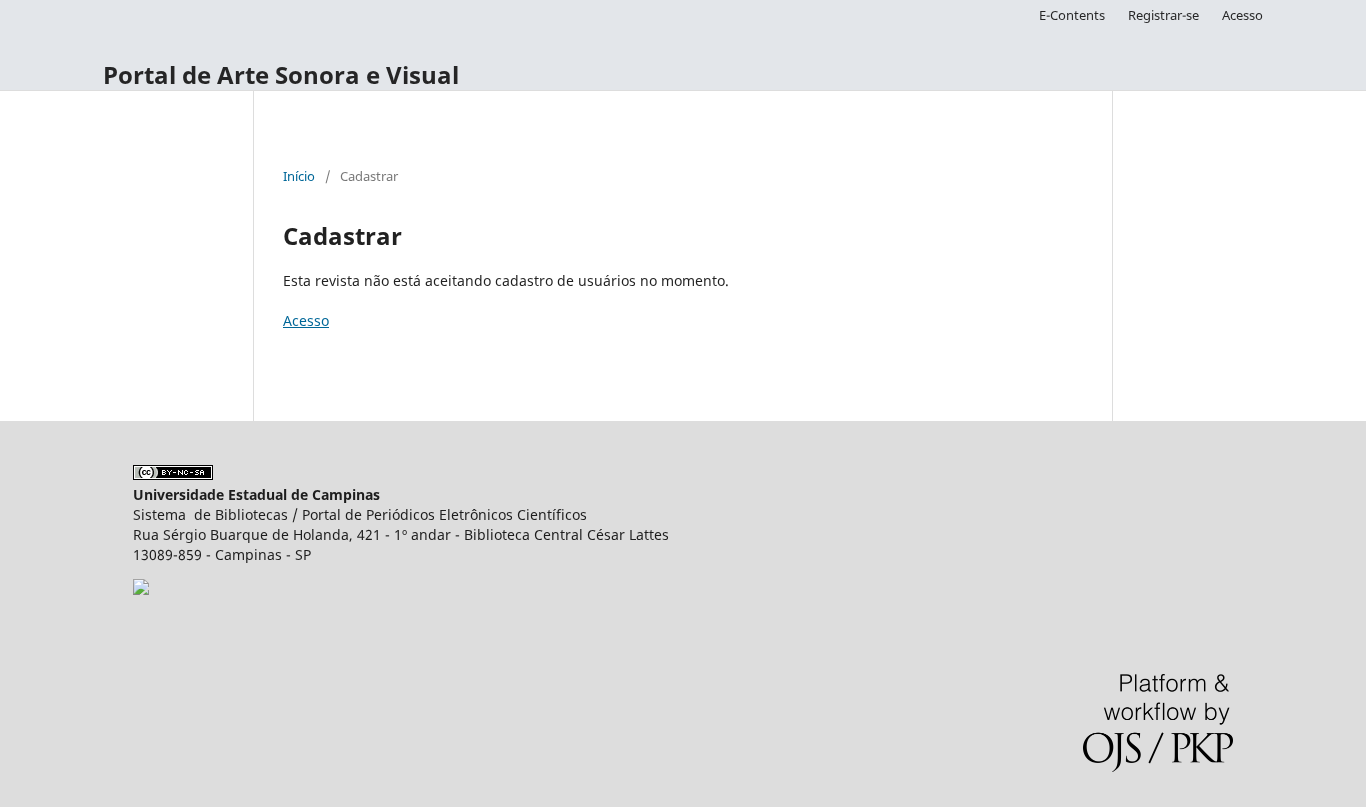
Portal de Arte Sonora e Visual (281, 74)
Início (299, 176)
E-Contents (1072, 15)
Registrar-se (1163, 15)
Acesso (1242, 15)
